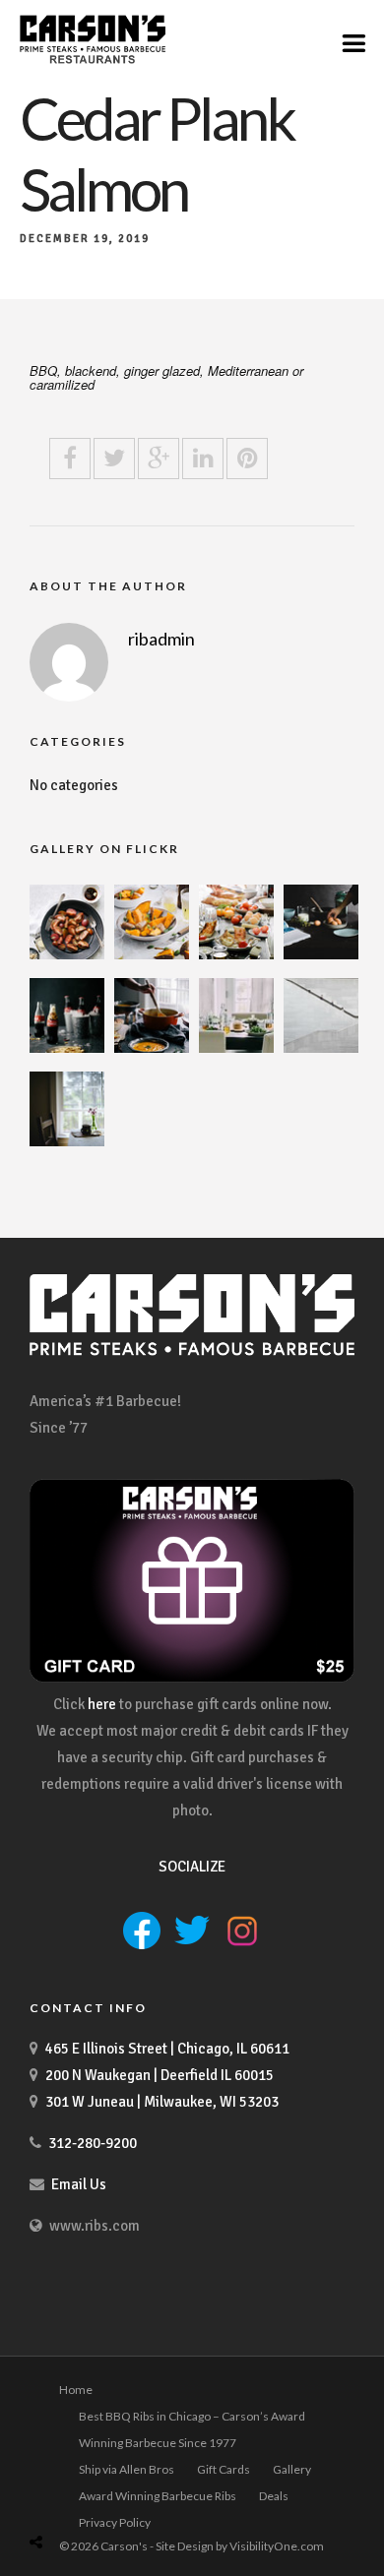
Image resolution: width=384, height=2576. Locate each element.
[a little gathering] (236, 1048)
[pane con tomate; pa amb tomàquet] (236, 954)
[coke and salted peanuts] (67, 1048)
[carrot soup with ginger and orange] (152, 1048)
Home (76, 2390)
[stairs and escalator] (321, 1048)
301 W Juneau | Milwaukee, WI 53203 (162, 2102)
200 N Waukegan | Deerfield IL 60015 (160, 2075)
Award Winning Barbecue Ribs (158, 2496)
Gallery (292, 2469)
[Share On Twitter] (86, 2495)
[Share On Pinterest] (114, 2495)
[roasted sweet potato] (152, 954)
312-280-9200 (93, 2143)
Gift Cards (224, 2469)
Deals (274, 2496)
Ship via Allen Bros (127, 2469)
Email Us (79, 2184)
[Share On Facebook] (59, 2495)
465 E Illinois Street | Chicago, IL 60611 (167, 2049)
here (102, 1704)
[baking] (321, 954)
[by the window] (67, 1141)
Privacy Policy (115, 2522)
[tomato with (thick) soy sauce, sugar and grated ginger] (67, 954)
